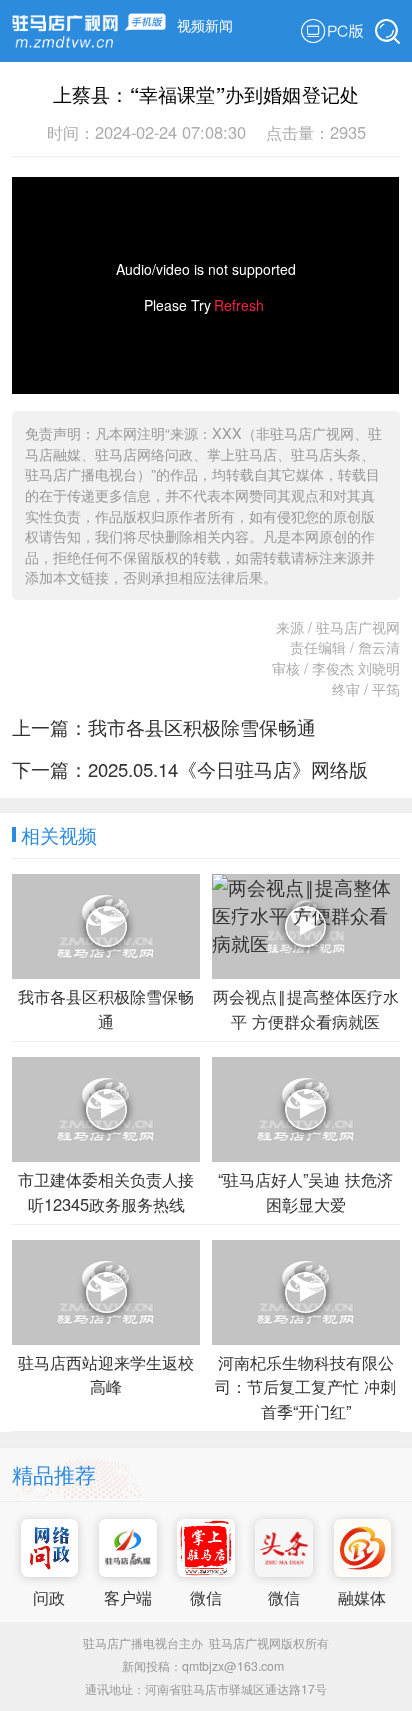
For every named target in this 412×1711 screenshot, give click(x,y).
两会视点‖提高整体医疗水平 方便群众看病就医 (306, 1008)
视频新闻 (205, 24)
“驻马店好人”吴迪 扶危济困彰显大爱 (305, 1191)
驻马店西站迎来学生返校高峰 (106, 1374)
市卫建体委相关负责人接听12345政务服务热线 (106, 1191)
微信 (206, 1597)
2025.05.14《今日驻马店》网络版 (228, 769)
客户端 (128, 1597)
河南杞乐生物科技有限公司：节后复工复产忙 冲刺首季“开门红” (305, 1386)
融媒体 (362, 1597)
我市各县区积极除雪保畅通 (202, 727)
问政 (49, 1597)
